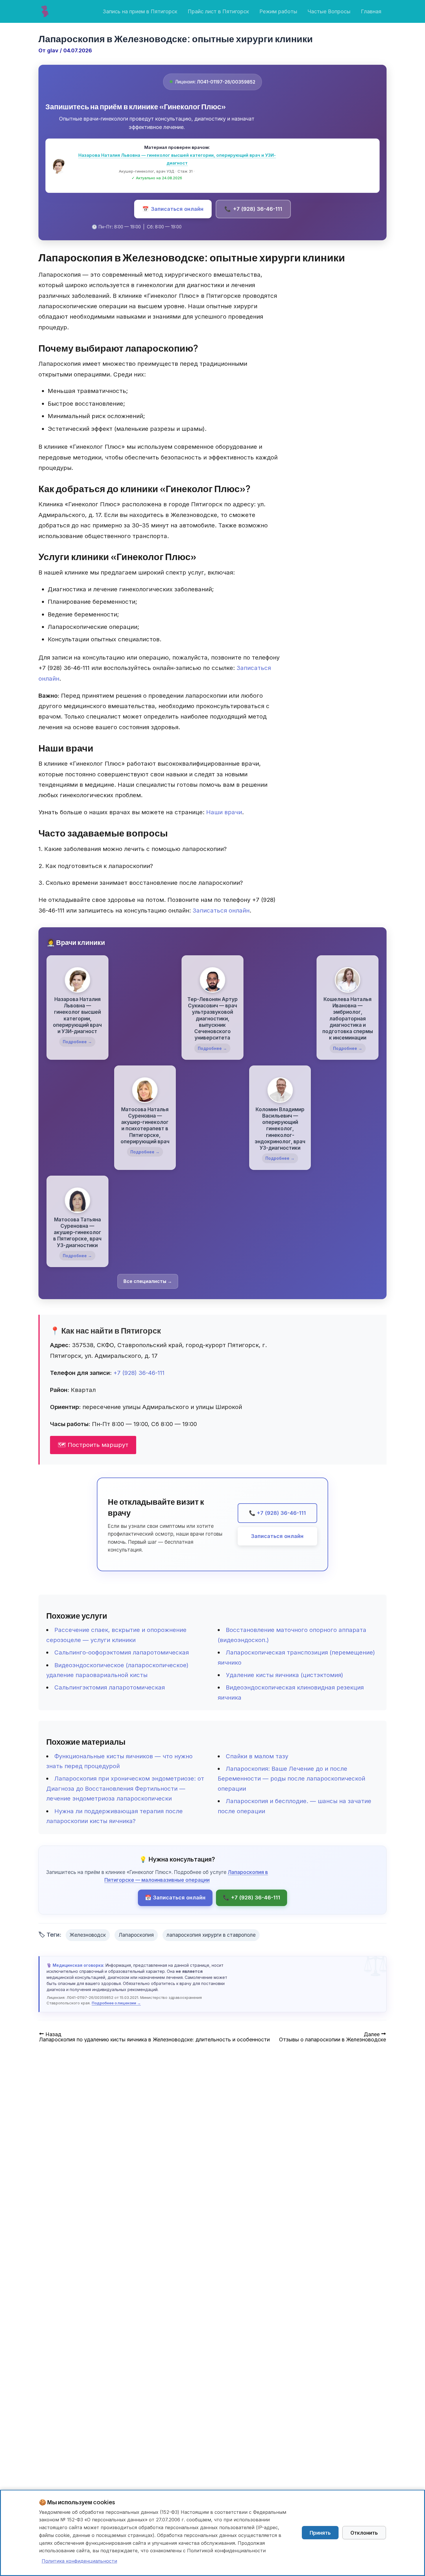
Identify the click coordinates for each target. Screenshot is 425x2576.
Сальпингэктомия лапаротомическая (110, 1687)
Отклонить (364, 2533)
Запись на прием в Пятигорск (140, 11)
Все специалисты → (148, 1281)
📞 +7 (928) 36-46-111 (277, 1513)
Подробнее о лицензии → (116, 2003)
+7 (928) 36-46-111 (253, 209)
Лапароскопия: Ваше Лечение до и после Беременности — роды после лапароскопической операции (291, 1779)
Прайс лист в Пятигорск (218, 11)
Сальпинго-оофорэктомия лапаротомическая (122, 1652)
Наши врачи (224, 812)
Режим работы (278, 11)
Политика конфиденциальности (79, 2561)
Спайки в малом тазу (257, 1756)
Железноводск (88, 1935)
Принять (320, 2533)
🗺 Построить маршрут (93, 1445)
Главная (371, 11)
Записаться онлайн (173, 209)
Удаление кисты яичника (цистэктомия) (284, 1675)
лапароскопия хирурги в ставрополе (211, 1935)
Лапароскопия (136, 1935)
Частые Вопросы (329, 11)
